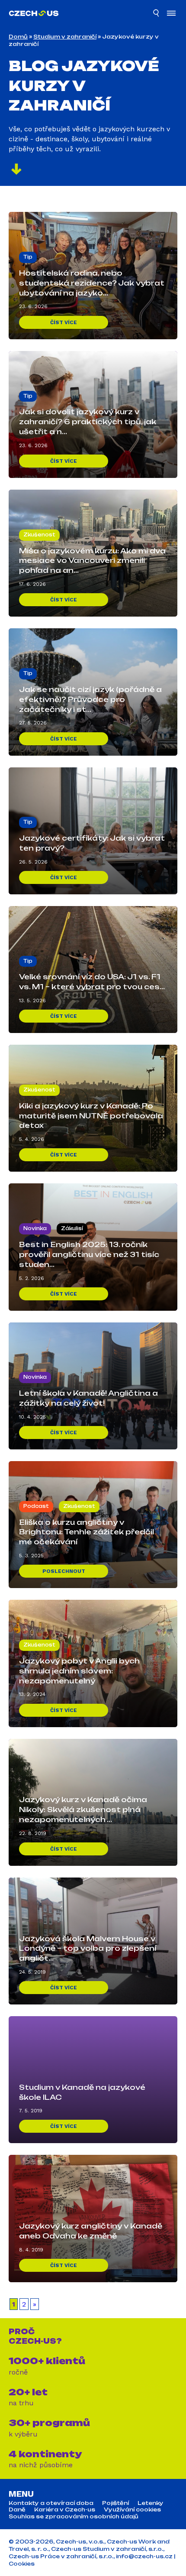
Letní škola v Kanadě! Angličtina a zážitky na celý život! (88, 1398)
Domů (18, 37)
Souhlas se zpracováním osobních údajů (74, 2517)
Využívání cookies (132, 2510)
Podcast (36, 1506)
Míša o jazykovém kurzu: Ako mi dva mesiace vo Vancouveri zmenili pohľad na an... (92, 561)
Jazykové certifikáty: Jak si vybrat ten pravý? (92, 843)
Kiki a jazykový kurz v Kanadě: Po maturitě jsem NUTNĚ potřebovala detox (91, 1116)
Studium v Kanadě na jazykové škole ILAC (82, 2092)
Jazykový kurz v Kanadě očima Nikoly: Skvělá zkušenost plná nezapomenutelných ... (83, 1809)
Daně (17, 2510)
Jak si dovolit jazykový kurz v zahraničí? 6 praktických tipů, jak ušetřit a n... (88, 422)
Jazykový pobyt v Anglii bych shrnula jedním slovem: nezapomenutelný (79, 1671)
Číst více (64, 322)
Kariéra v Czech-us (65, 2510)
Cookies (22, 2564)
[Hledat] (157, 14)
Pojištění (115, 2503)
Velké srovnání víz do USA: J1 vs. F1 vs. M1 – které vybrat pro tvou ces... (92, 982)
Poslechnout (64, 1571)
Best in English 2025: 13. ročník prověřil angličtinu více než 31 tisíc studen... (89, 1254)
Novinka (35, 1228)
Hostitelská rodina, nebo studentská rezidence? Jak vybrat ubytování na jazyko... (92, 283)
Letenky (151, 2503)
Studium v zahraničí (65, 37)
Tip (28, 257)
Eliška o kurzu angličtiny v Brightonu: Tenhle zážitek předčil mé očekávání (87, 1532)
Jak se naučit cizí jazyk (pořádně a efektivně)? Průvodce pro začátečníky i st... (90, 699)
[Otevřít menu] (171, 14)
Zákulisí (72, 1228)
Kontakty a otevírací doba (51, 2503)
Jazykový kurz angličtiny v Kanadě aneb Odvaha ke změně (91, 2231)
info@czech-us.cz (144, 2556)
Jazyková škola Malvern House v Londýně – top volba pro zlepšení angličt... (88, 1949)
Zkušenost (39, 535)
